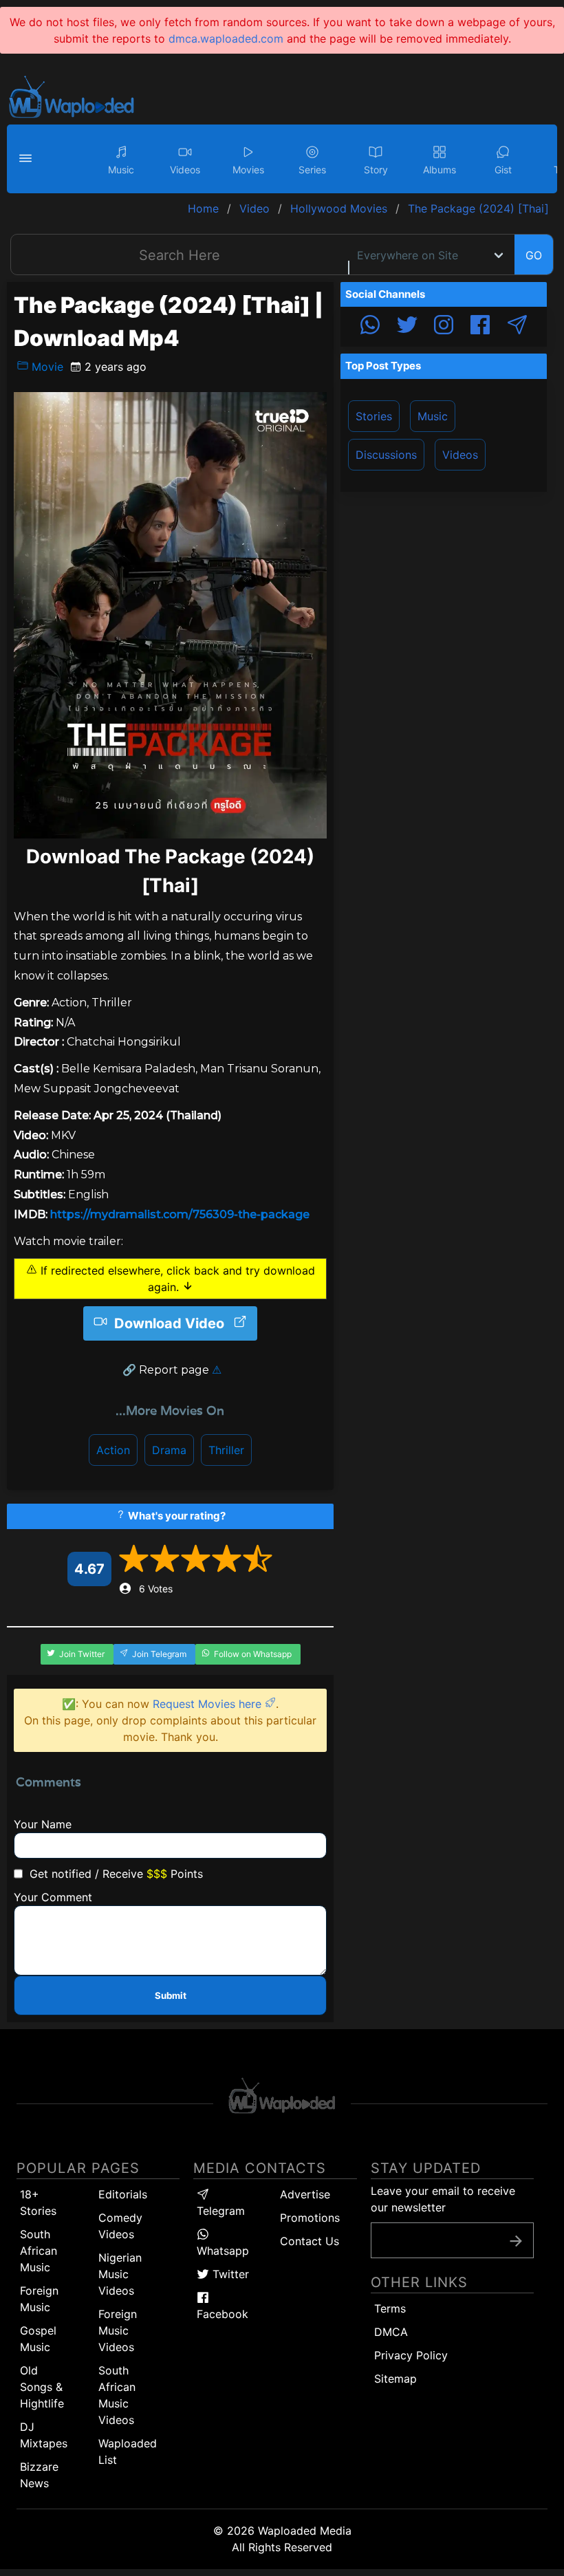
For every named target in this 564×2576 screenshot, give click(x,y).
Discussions (386, 455)
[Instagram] (444, 327)
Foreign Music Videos (118, 2330)
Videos (460, 455)
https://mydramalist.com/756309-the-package (180, 1214)
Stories (374, 416)
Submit (171, 1995)
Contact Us (310, 2241)
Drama (169, 1450)
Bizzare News (39, 2475)
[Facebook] (480, 327)
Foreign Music (39, 2299)
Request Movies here (209, 1704)
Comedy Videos (120, 2226)
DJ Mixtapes (44, 2435)
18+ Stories (38, 2202)
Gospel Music (38, 2339)
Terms (390, 2308)
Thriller (226, 1450)
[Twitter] (407, 327)
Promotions (310, 2218)
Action (113, 1450)
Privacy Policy (411, 2355)
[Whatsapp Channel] (370, 327)
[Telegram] (517, 327)
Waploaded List (128, 2451)
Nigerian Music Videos (120, 2274)
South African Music (39, 2251)
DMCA (391, 2332)
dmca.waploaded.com (226, 39)
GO (534, 255)
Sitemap (395, 2379)
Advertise (305, 2194)
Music (433, 416)
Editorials (123, 2194)
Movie (46, 367)
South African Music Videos (117, 2395)
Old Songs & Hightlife (42, 2387)
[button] (28, 159)
